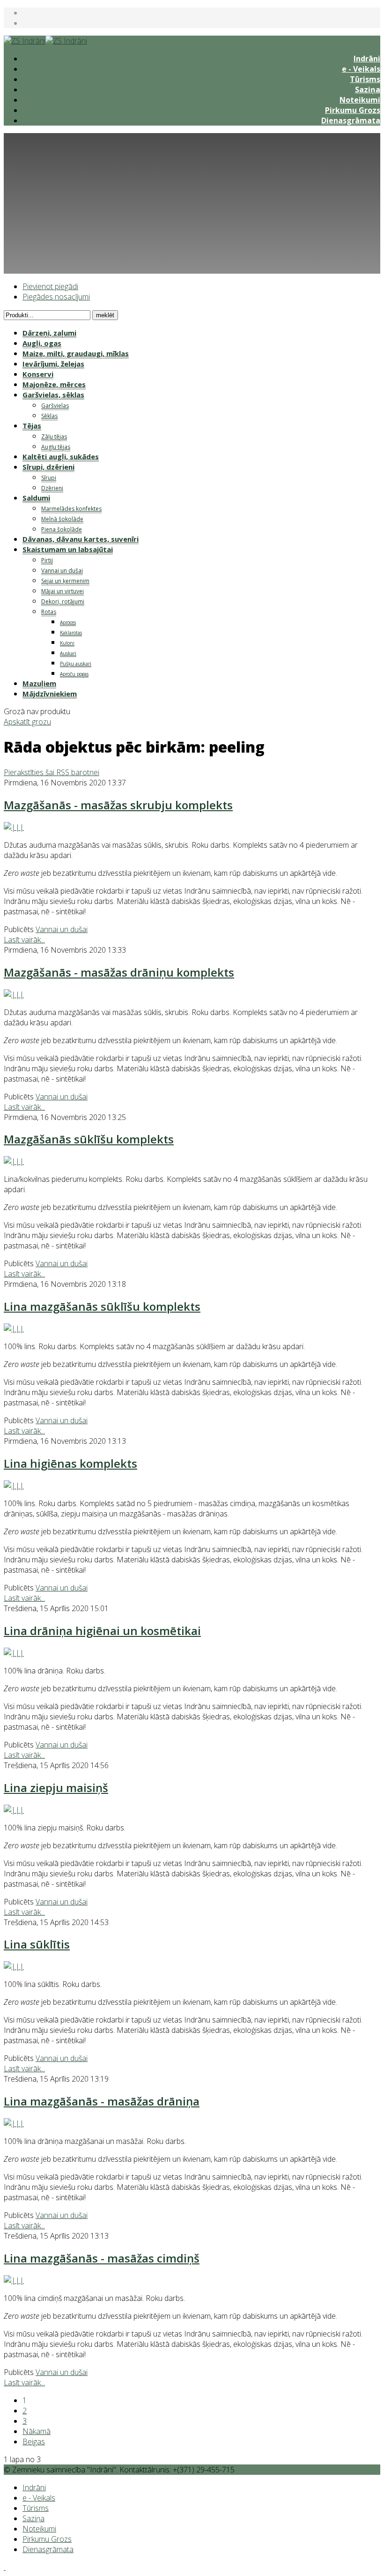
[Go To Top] (5, 2567)
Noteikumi (360, 100)
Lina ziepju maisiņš (56, 1788)
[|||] (14, 827)
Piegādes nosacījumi (56, 297)
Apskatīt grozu (27, 722)
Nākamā (37, 2431)
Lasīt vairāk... (24, 940)
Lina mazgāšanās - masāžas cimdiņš (102, 2258)
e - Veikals (361, 69)
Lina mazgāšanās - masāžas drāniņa (102, 2101)
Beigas (34, 2442)
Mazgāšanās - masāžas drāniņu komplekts (119, 972)
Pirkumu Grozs (353, 110)
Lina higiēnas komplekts (70, 1463)
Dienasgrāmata (351, 120)
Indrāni (367, 59)
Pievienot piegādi (50, 286)
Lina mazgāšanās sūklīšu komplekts (102, 1306)
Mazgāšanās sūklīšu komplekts (89, 1139)
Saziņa (368, 90)
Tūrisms (365, 79)
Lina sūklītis (37, 1944)
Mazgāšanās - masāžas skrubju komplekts (118, 805)
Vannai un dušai (62, 929)
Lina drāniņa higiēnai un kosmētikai (102, 1631)
